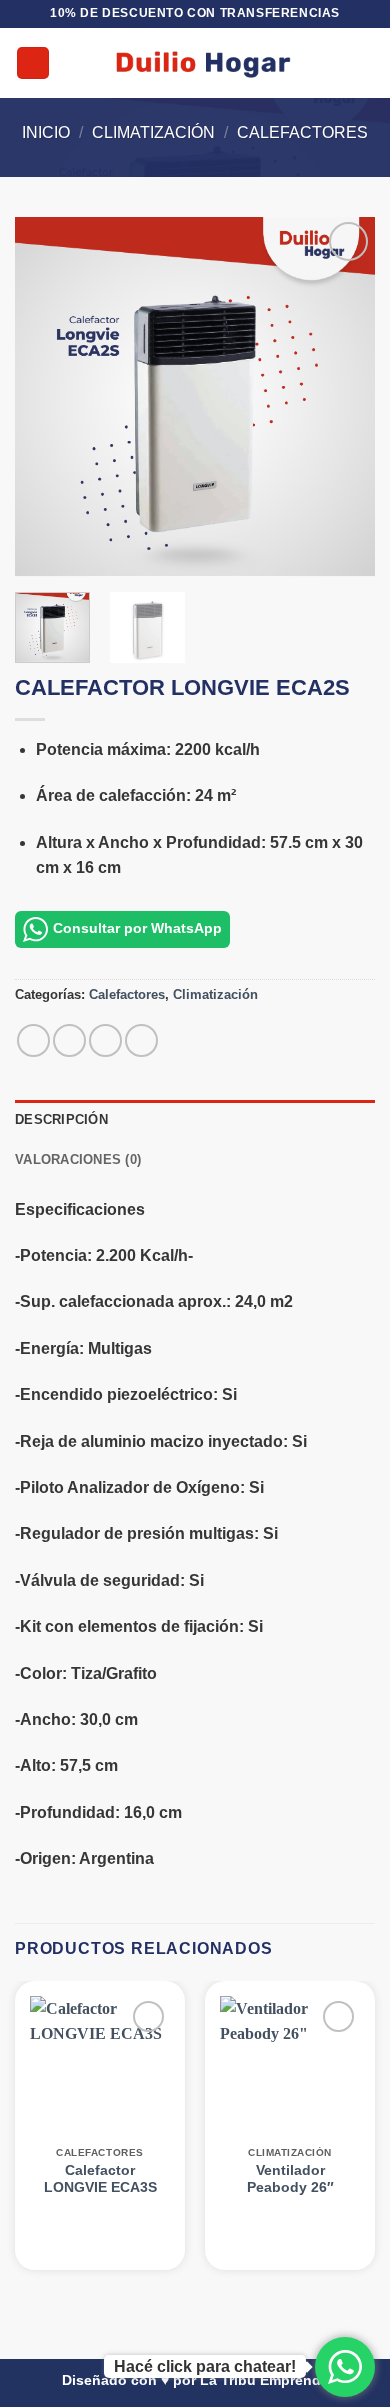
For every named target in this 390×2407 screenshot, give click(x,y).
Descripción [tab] (61, 1119)
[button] (33, 63)
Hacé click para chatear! (205, 2366)
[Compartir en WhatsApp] (33, 1040)
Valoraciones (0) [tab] (78, 1159)
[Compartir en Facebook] (69, 1040)
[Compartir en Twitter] (105, 1040)
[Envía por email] (141, 1040)
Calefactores (302, 132)
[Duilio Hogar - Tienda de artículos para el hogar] (202, 63)
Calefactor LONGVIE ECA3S (100, 2179)
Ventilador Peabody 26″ (290, 2179)
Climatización (153, 132)
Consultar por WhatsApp (137, 929)
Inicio (46, 132)
